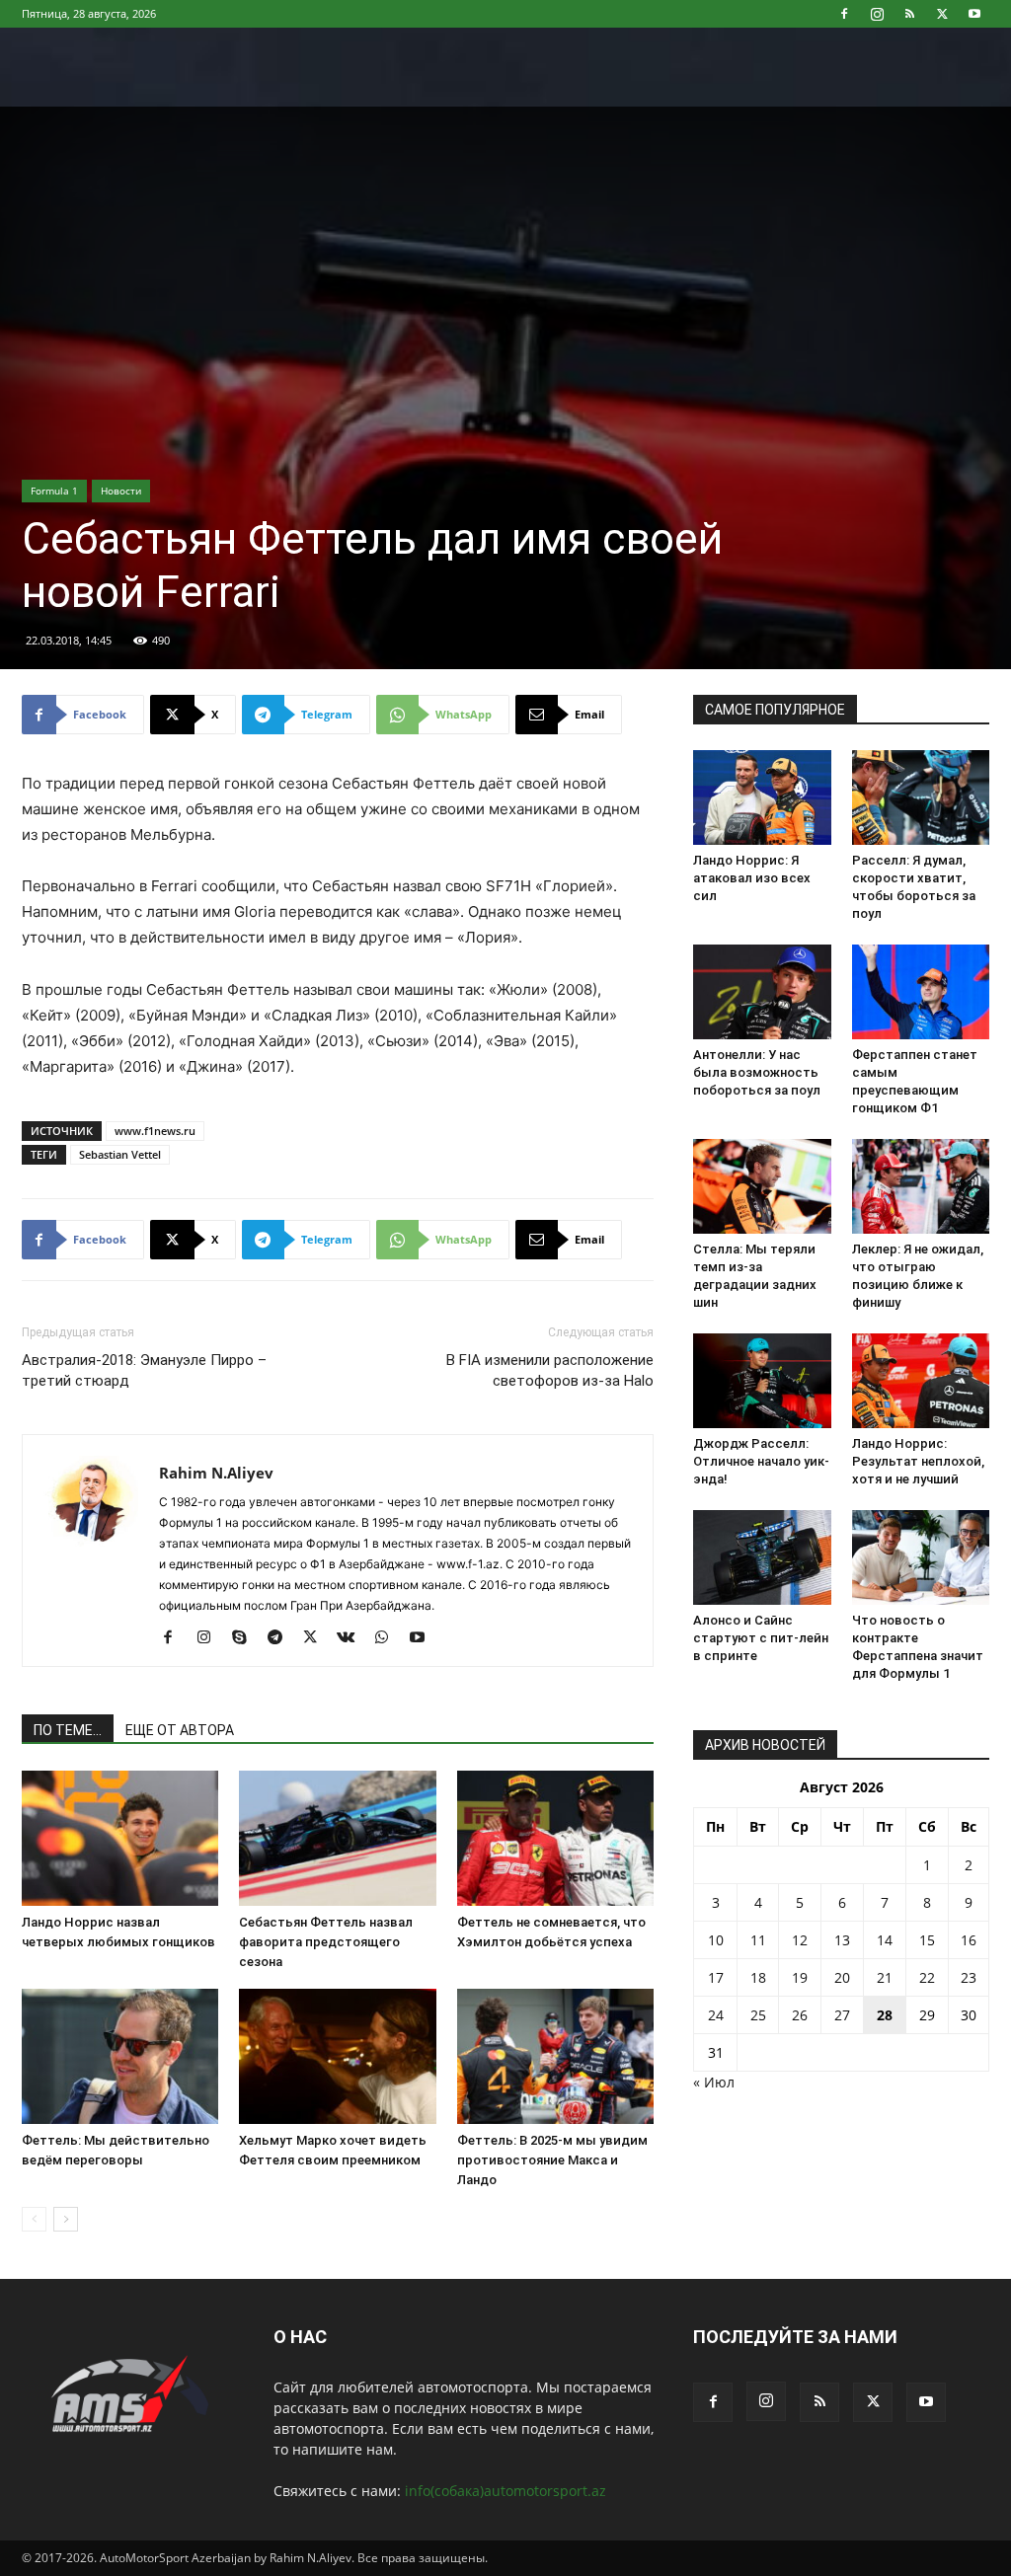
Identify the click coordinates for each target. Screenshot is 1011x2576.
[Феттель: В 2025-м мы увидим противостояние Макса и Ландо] (555, 2056)
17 (716, 1977)
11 (758, 1940)
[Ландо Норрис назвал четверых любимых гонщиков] (120, 1838)
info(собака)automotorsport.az (505, 2491)
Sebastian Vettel (120, 1154)
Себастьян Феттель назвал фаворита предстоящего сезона (326, 1942)
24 (716, 2015)
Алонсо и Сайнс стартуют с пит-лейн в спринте (761, 1638)
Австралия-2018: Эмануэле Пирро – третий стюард (144, 1370)
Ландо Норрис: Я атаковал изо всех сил (752, 878)
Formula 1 (54, 491)
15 (927, 1940)
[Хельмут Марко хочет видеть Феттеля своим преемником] (337, 2056)
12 (800, 1940)
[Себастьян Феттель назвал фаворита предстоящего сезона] (337, 1838)
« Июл (714, 2082)
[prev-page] (34, 2219)
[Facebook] (844, 14)
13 (842, 1940)
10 (716, 1940)
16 (969, 1940)
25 (758, 2015)
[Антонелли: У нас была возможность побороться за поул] (762, 992)
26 (800, 2015)
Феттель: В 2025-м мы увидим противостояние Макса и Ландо (552, 2160)
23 (969, 1977)
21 (885, 1977)
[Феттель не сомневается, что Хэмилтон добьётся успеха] (555, 1838)
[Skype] (246, 1638)
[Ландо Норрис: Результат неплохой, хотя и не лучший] (921, 1381)
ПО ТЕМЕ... (68, 1730)
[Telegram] (282, 1638)
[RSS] (909, 14)
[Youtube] (974, 14)
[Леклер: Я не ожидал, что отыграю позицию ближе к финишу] (921, 1186)
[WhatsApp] (389, 1638)
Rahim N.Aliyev (216, 1473)
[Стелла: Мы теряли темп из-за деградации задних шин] (762, 1186)
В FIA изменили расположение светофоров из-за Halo (550, 1370)
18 (758, 1977)
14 (885, 1940)
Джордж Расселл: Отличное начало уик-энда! (761, 1461)
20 (842, 1977)
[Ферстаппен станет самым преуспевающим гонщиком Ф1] (921, 992)
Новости (121, 491)
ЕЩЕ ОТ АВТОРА (180, 1730)
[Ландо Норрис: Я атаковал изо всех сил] (762, 797)
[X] (942, 14)
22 (927, 1977)
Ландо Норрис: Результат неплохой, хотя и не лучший (918, 1461)
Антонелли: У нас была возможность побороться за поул (757, 1072)
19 (800, 1977)
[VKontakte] (353, 1638)
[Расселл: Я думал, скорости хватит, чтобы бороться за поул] (921, 797)
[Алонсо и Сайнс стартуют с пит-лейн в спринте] (762, 1557)
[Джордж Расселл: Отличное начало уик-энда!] (762, 1381)
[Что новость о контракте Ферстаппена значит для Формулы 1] (921, 1557)
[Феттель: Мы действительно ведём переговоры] (120, 2056)
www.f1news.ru (155, 1131)
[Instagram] (877, 14)
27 (842, 2015)
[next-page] (66, 2219)
